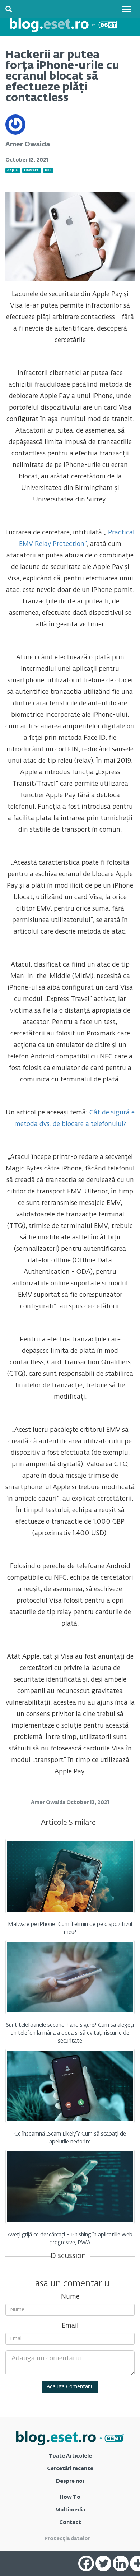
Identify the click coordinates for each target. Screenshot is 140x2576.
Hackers (31, 170)
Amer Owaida (28, 145)
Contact (70, 2523)
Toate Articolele (70, 2456)
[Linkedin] (121, 2563)
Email (70, 2326)
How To (70, 2497)
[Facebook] (86, 2563)
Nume (70, 2297)
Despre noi (70, 2481)
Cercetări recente (70, 2469)
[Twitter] (103, 2563)
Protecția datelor (67, 2539)
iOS (48, 170)
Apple (12, 170)
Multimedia (70, 2510)
